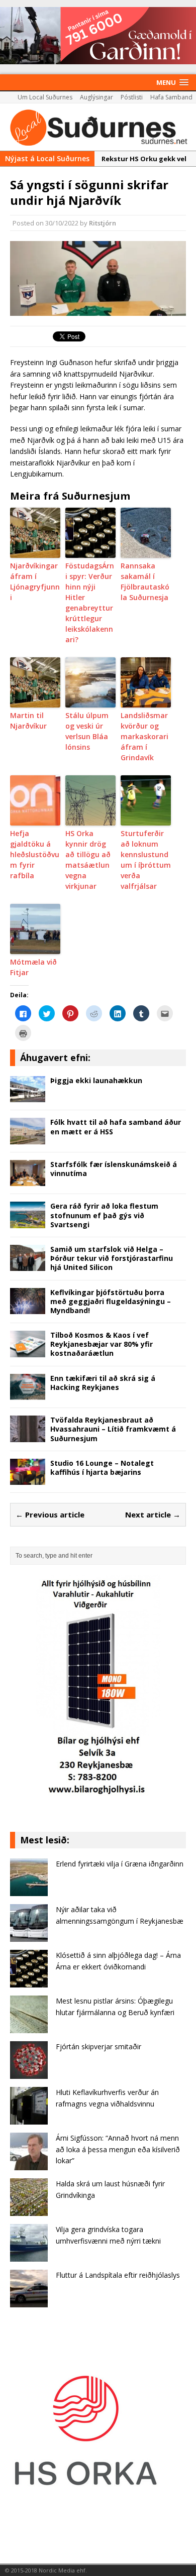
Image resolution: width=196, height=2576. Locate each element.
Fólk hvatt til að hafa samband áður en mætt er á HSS (116, 1127)
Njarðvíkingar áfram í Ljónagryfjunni (35, 581)
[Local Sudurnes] (98, 127)
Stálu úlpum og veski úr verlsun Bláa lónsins (87, 731)
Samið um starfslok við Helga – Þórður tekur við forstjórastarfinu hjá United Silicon (112, 1258)
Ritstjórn (103, 223)
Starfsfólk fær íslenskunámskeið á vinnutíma (114, 1169)
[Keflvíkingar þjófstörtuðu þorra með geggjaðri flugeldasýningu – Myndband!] (28, 1308)
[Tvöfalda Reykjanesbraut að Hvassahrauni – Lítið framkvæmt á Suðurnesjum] (28, 1436)
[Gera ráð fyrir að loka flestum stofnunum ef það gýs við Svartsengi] (28, 1222)
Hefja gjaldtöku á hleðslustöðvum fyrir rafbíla (35, 854)
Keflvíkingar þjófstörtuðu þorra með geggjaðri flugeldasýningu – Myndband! (111, 1301)
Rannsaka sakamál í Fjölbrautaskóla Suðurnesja (145, 581)
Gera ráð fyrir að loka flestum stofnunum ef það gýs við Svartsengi (104, 1215)
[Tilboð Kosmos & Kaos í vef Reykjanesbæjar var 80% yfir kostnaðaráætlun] (28, 1351)
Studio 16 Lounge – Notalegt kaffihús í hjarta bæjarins (102, 1468)
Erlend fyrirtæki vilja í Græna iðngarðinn (120, 1864)
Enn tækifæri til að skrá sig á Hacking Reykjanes (103, 1383)
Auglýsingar (96, 97)
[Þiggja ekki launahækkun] (28, 1096)
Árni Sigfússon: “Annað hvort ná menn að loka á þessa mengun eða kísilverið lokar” (118, 2149)
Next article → (153, 1514)
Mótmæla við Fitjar (33, 967)
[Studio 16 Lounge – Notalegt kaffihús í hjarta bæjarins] (28, 1479)
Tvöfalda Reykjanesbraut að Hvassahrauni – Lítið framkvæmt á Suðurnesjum (113, 1429)
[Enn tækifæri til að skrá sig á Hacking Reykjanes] (28, 1394)
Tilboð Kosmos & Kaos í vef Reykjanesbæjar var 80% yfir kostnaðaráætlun (102, 1344)
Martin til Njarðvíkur (28, 721)
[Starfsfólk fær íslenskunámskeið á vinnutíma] (28, 1180)
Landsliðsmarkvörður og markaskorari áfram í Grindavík (144, 736)
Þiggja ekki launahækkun (96, 1080)
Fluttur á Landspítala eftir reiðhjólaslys (118, 2275)
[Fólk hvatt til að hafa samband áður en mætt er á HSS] (28, 1139)
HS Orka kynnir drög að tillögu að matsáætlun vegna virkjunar (88, 860)
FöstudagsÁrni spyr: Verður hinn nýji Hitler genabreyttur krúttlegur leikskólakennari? (90, 603)
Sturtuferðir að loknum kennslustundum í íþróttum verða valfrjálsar (146, 860)
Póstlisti (132, 97)
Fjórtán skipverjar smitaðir (99, 2046)
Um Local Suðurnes (45, 97)
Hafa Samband (171, 97)
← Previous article (50, 1514)
